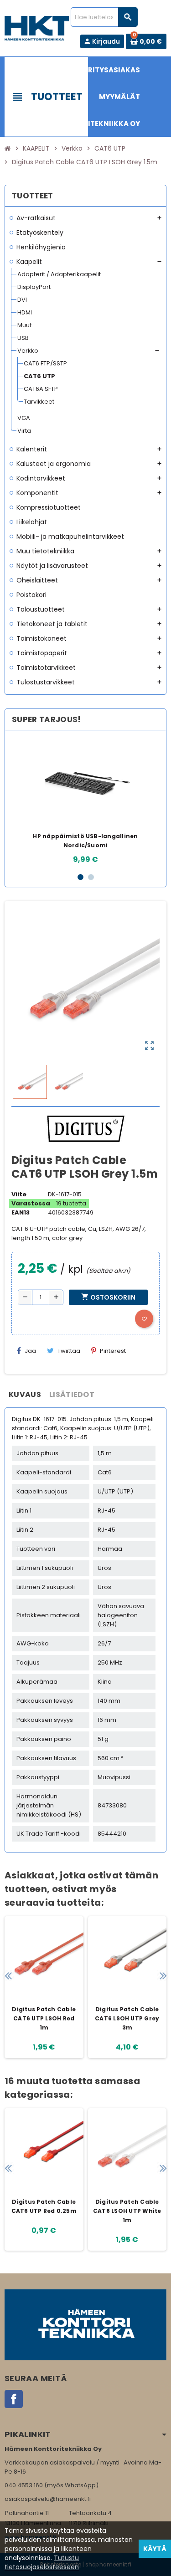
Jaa (30, 1351)
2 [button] (91, 877)
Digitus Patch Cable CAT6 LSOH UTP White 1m (127, 2211)
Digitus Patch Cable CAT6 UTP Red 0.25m (44, 2206)
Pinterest (113, 1351)
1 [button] (80, 877)
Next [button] (163, 1976)
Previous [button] (8, 1976)
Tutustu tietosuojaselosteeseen (42, 2562)
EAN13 (21, 1212)
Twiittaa (69, 1351)
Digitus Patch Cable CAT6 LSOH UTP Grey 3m (127, 2018)
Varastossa (31, 1203)
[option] (85, 801)
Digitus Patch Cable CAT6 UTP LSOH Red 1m (44, 2018)
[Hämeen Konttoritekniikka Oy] (37, 28)
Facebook (14, 2399)
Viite (19, 1194)
